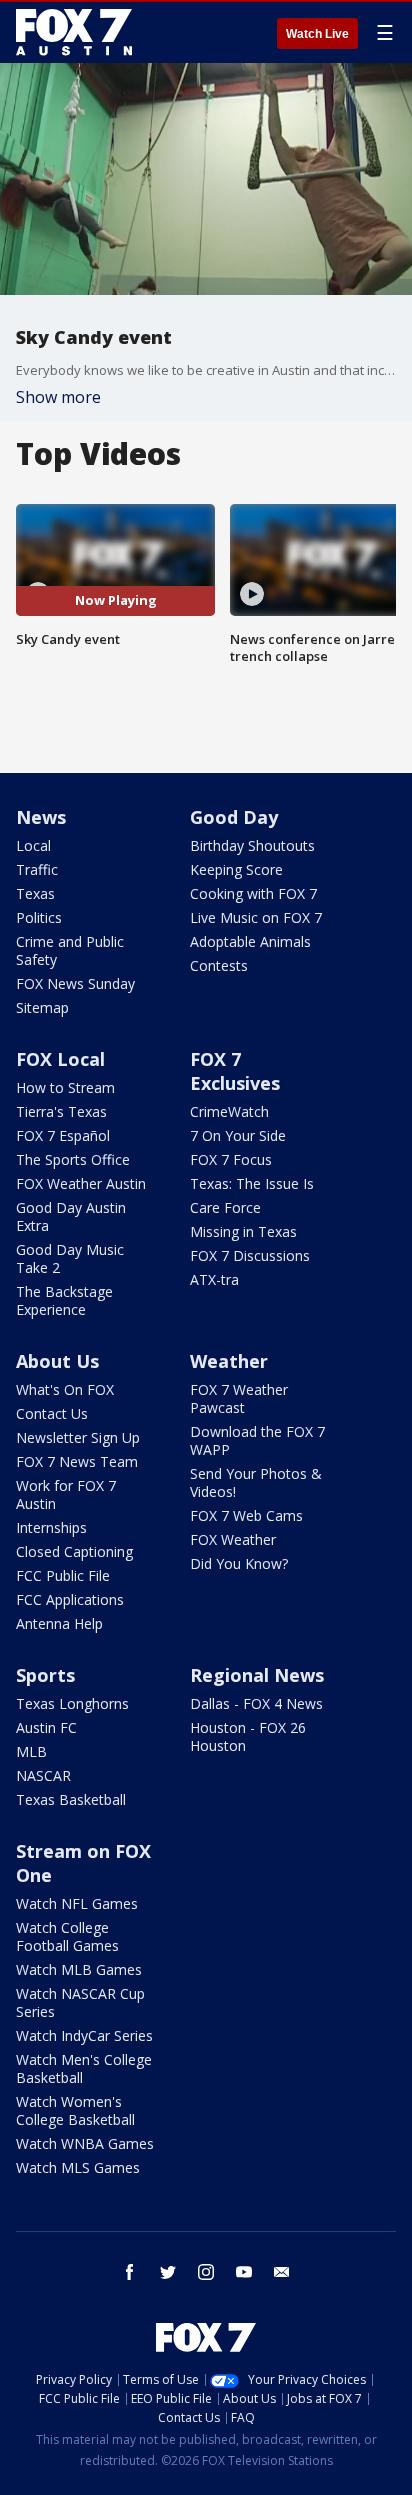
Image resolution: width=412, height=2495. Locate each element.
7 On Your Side (238, 1135)
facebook (130, 2272)
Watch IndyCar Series (84, 2035)
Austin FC (46, 1727)
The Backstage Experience (64, 1300)
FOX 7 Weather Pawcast (239, 1398)
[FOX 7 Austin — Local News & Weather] (74, 32)
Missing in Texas (243, 1231)
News (41, 817)
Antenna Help (59, 1623)
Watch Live (317, 34)
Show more (58, 397)
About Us (57, 1361)
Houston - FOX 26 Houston (248, 1736)
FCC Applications (70, 1599)
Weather (229, 1361)
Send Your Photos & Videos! (256, 1482)
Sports (45, 1675)
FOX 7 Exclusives (235, 1071)
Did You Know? (239, 1563)
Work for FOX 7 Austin (66, 1494)
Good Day (234, 817)
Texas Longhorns (72, 1703)
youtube (244, 2272)
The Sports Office (73, 1159)
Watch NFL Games (77, 1903)
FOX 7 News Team (77, 1461)
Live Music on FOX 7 (256, 917)
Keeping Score (236, 869)
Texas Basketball (71, 1799)
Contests (219, 965)
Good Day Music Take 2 (70, 1258)
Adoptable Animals (250, 941)
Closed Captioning (74, 1551)
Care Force (225, 1207)
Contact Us (52, 1413)
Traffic (37, 869)
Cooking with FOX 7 (253, 893)
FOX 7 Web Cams (246, 1515)
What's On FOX (65, 1389)
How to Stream (65, 1087)
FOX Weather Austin (81, 1183)
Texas (35, 893)
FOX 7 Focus (231, 1159)
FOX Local (60, 1059)
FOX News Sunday (75, 983)
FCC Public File (63, 1575)
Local (33, 845)
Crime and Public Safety (70, 950)
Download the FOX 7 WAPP (257, 1440)
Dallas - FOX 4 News (256, 1703)
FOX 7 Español (63, 1135)
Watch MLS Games (78, 2167)
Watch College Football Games (67, 1936)
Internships (51, 1527)
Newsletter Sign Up (78, 1437)
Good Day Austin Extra (71, 1216)
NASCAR (43, 1775)
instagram (206, 2272)
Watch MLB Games (79, 1969)
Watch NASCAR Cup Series (80, 2002)
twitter (168, 2272)
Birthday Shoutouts (252, 845)
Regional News (257, 1675)
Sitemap (42, 1007)
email (282, 2272)
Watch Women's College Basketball (75, 2110)
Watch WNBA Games (85, 2143)
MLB (31, 1751)
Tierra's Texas (61, 1111)
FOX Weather (233, 1539)
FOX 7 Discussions (250, 1255)
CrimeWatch (229, 1111)
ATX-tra (214, 1279)
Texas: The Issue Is (252, 1183)
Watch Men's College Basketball (84, 2068)
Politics (39, 917)
